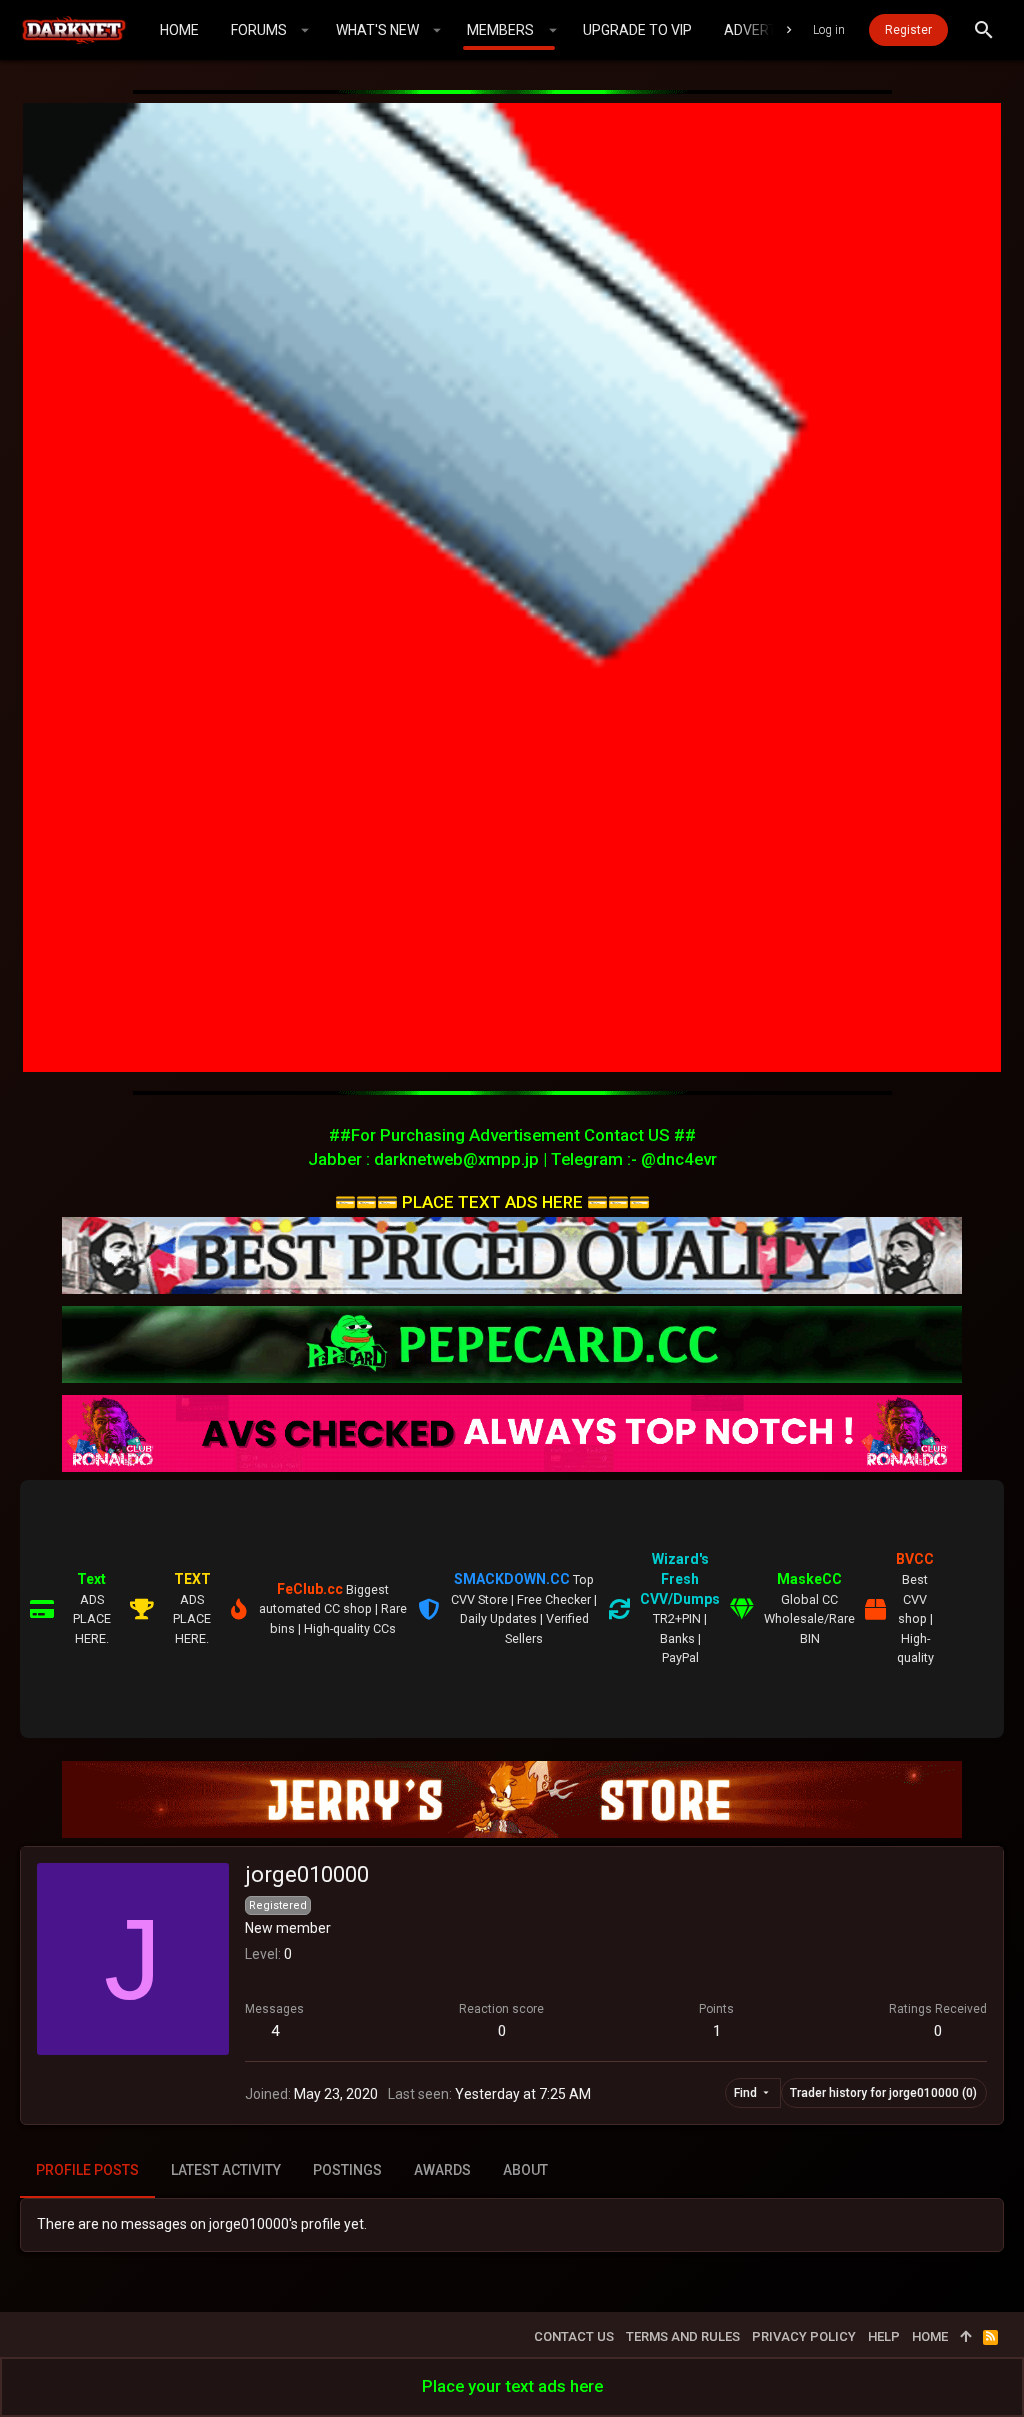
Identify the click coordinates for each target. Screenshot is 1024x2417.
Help (884, 2336)
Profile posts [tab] (87, 2170)
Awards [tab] (442, 2170)
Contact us (574, 2336)
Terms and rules (683, 2336)
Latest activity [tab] (226, 2170)
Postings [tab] (347, 2170)
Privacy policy (804, 2336)
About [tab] (525, 2170)
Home (930, 2336)
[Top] (965, 2337)
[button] (305, 30)
